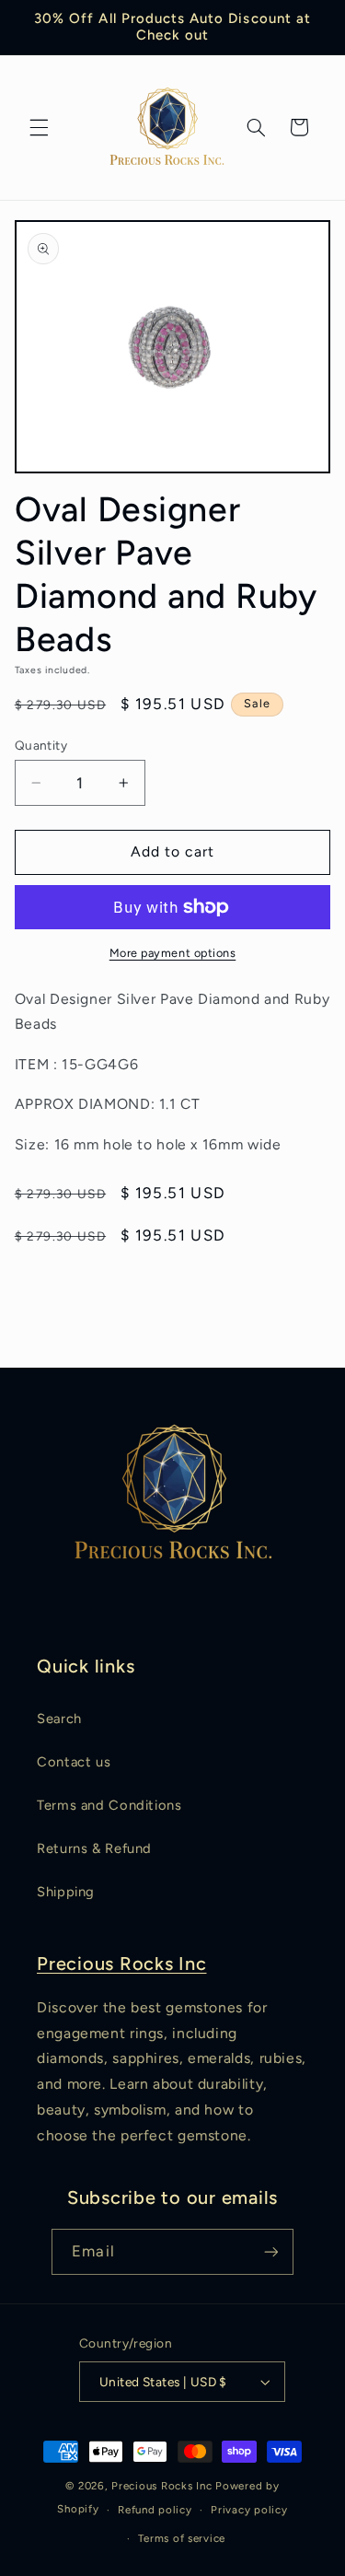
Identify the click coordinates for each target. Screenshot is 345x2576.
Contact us (74, 1762)
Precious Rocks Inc (122, 1964)
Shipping (66, 1892)
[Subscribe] (270, 2251)
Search (59, 1719)
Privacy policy (249, 2510)
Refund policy (155, 2510)
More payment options (173, 953)
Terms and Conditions (109, 1805)
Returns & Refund (94, 1848)
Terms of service (182, 2538)
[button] (39, 127)
